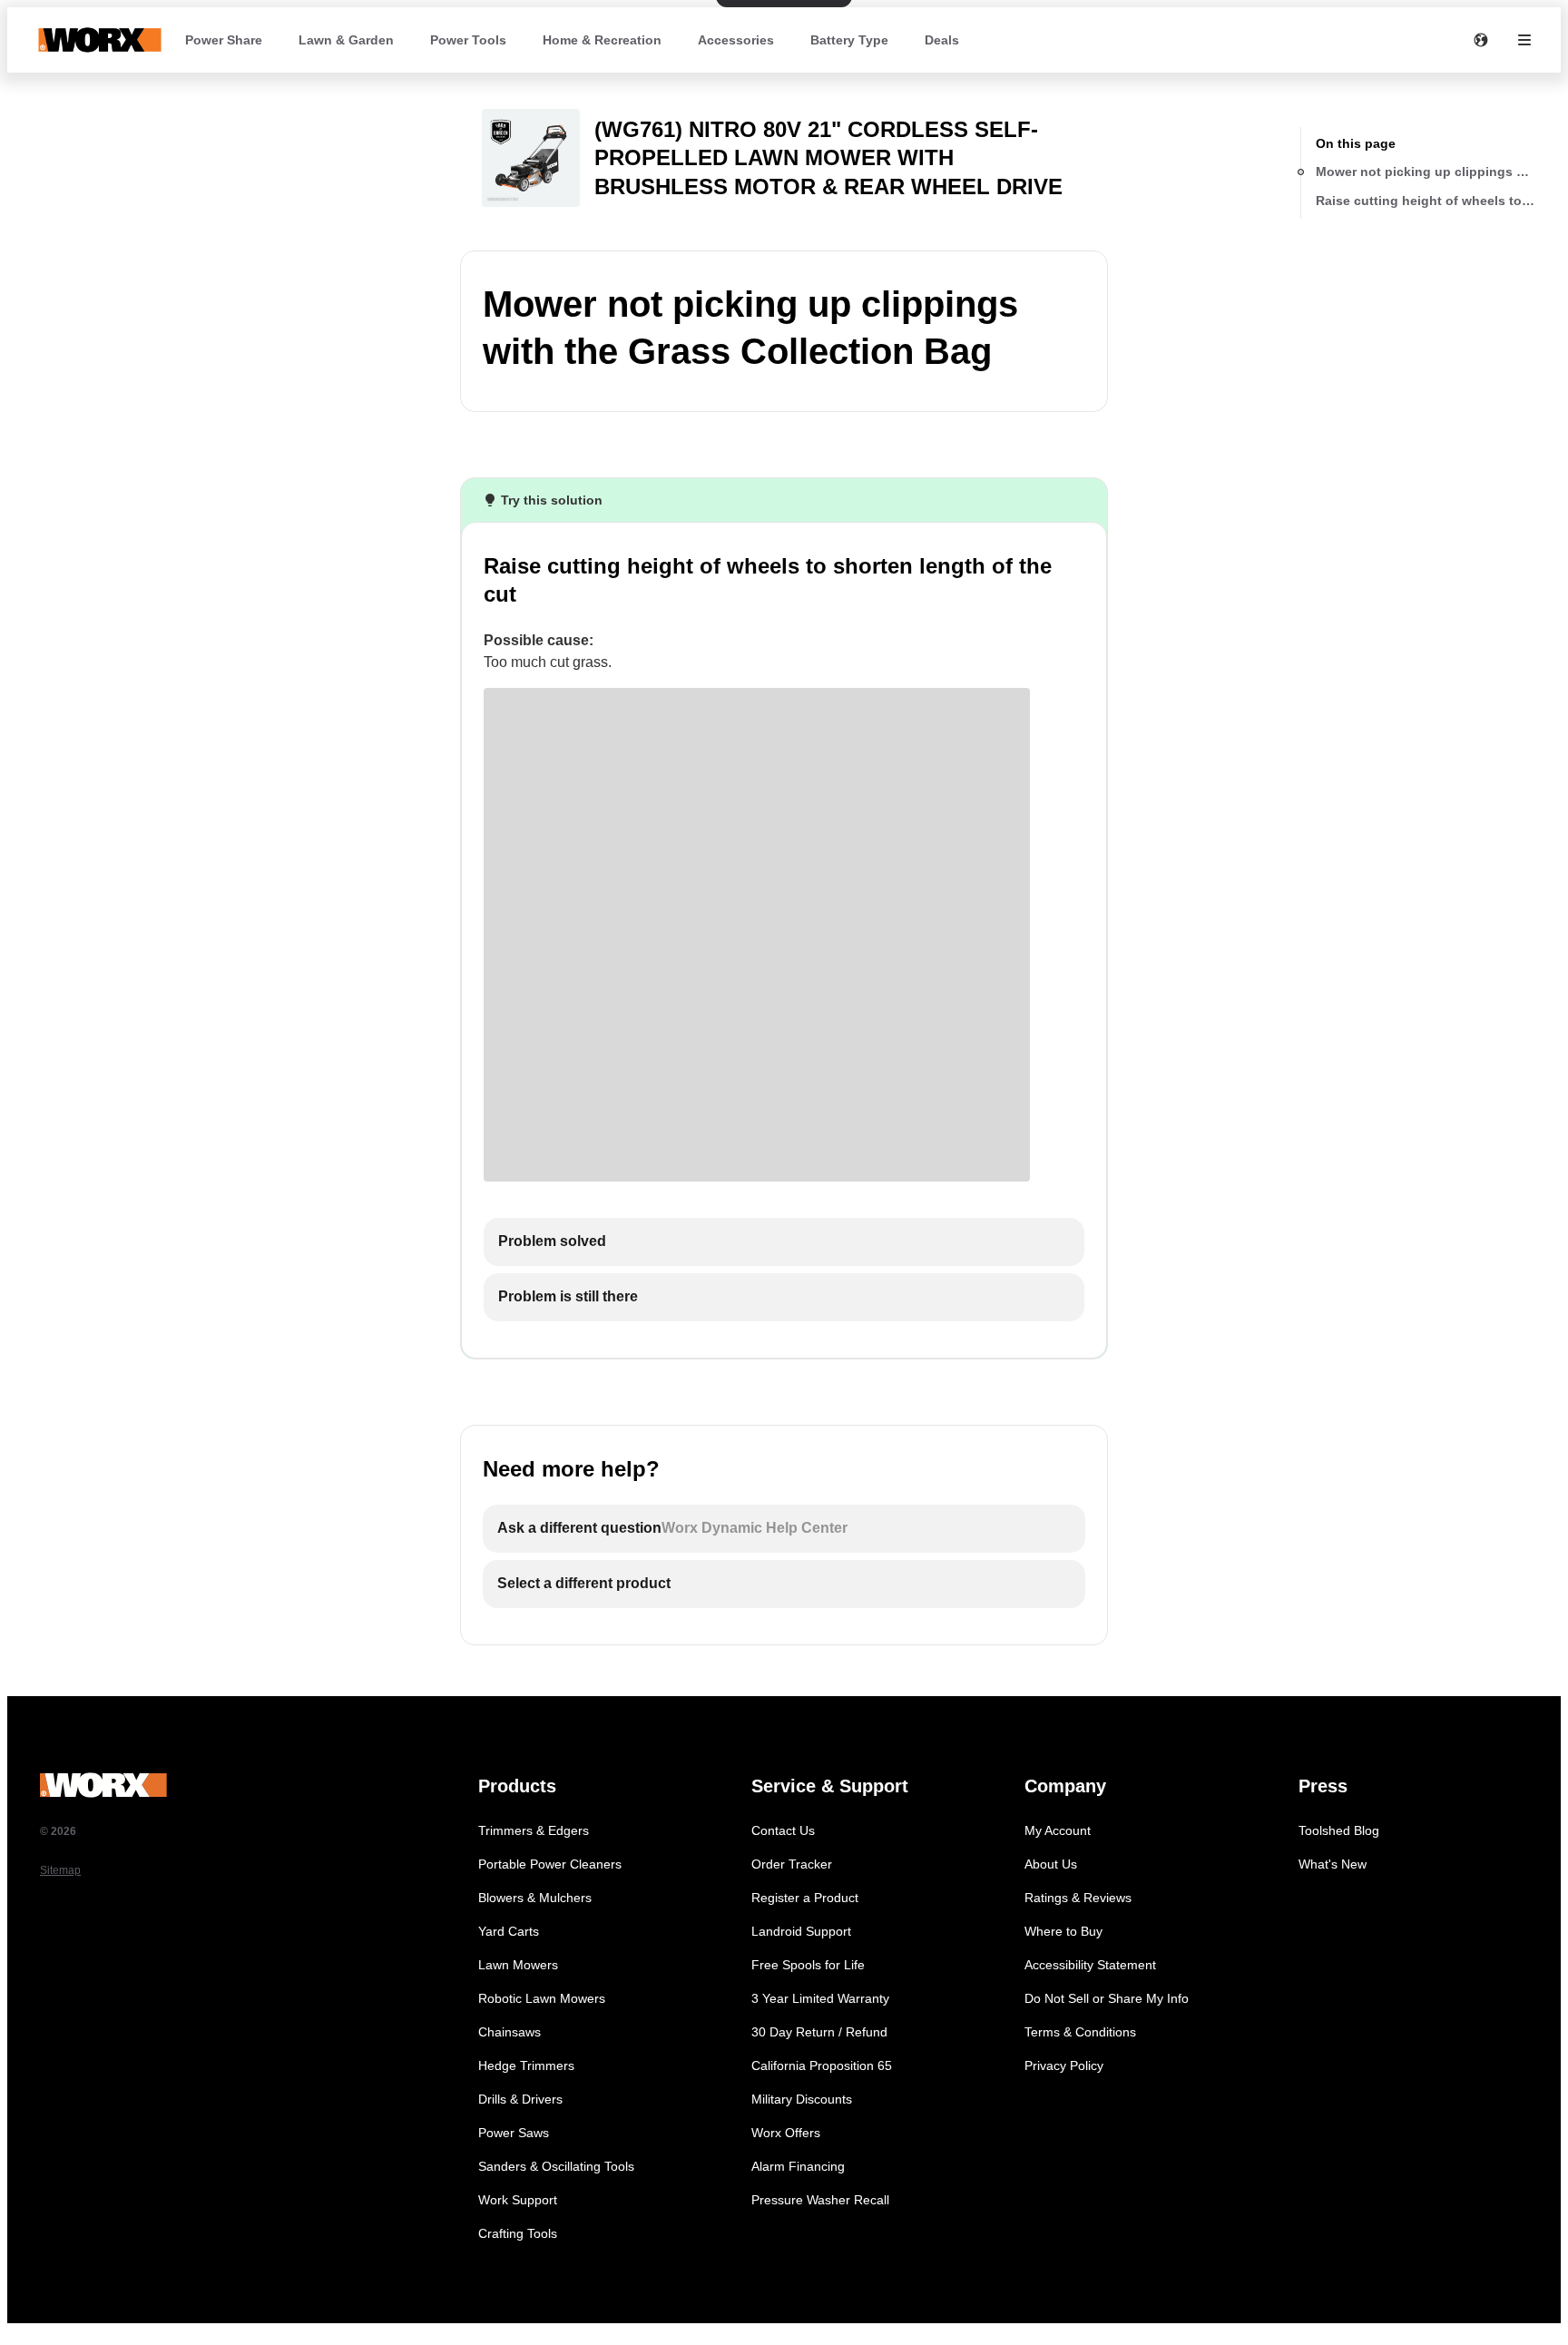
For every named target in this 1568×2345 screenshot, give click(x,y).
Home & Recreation (602, 40)
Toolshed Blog (1339, 1830)
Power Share (224, 40)
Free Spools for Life (808, 1965)
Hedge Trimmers (526, 2065)
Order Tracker (792, 1864)
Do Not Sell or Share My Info (1107, 1998)
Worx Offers (786, 2133)
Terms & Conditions (1080, 2032)
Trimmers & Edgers (534, 1830)
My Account (1058, 1830)
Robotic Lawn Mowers (542, 1998)
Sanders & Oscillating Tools (556, 2166)
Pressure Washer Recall (820, 2200)
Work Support (518, 2200)
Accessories (736, 40)
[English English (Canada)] (1481, 40)
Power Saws (514, 2133)
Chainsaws (510, 2032)
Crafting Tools (518, 2233)
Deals (942, 40)
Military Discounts (802, 2099)
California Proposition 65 (822, 2065)
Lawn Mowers (518, 1965)
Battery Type (849, 40)
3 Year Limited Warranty (820, 1998)
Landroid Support (801, 1931)
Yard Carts (509, 1931)
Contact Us (783, 1830)
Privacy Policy (1064, 2065)
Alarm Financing (798, 2166)
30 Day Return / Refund (819, 2032)
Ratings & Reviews (1078, 1898)
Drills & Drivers (520, 2099)
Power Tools (468, 40)
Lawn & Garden (346, 40)
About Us (1051, 1864)
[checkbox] (784, 1242)
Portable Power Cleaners (550, 1864)
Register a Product (805, 1898)
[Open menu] (1524, 40)
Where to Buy (1063, 1931)
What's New (1333, 1864)
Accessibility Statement (1090, 1965)
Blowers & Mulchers (535, 1898)
